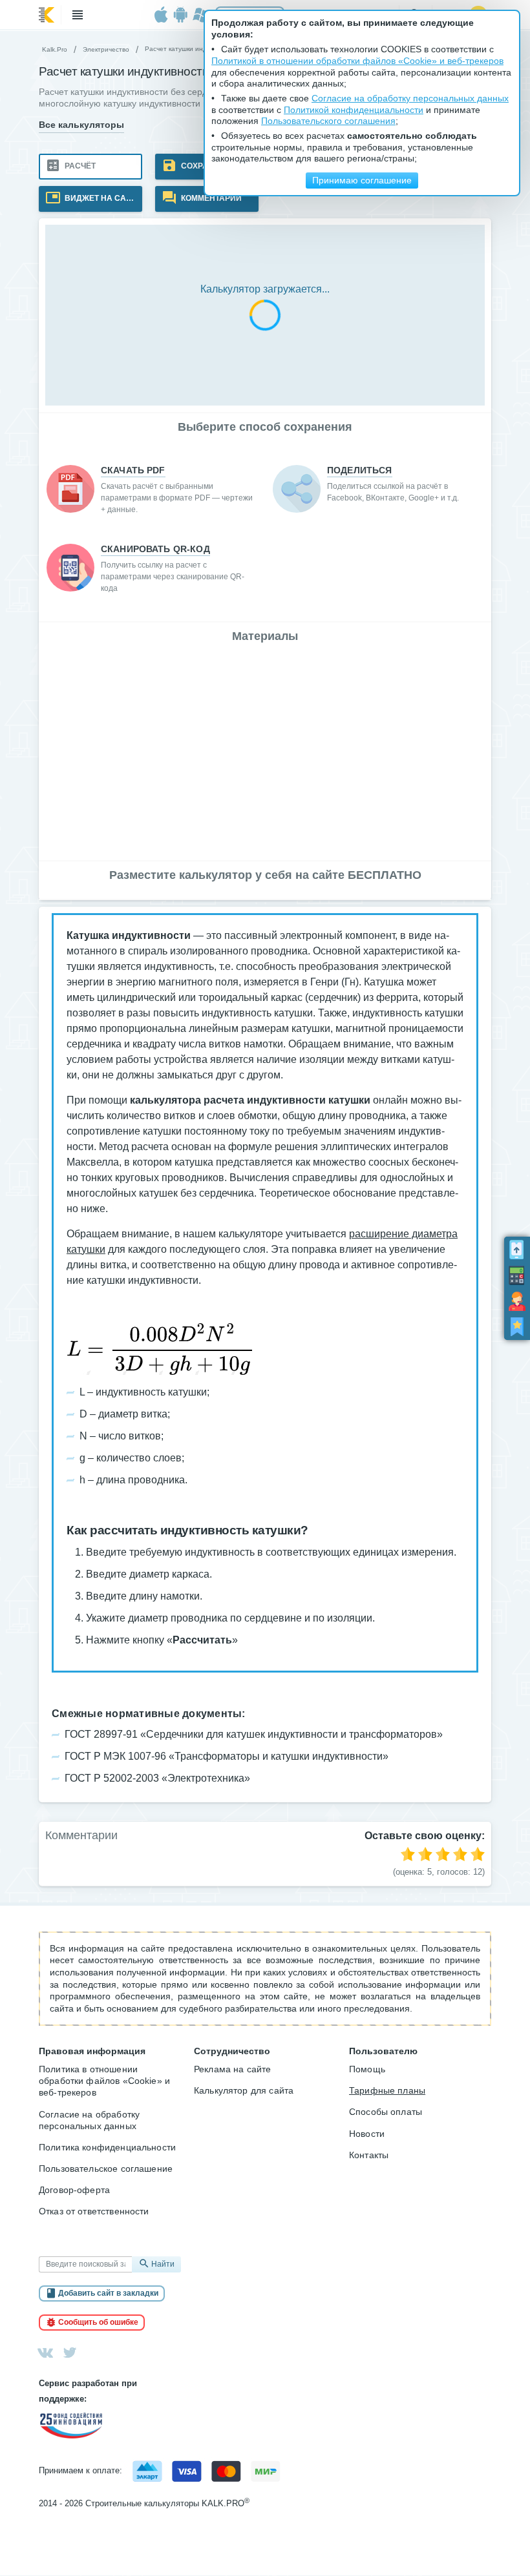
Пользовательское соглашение (106, 2169)
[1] (408, 1854)
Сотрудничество (232, 2051)
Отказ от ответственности (94, 2211)
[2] (425, 1854)
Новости (367, 2134)
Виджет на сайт (100, 198)
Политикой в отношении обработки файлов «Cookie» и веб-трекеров (357, 61)
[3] (443, 1854)
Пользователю (383, 2051)
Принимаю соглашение (362, 180)
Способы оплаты (386, 2112)
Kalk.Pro (55, 49)
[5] (478, 1854)
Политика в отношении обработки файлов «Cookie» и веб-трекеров (104, 2081)
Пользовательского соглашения (328, 121)
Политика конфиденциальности (107, 2147)
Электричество (106, 49)
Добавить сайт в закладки (108, 2293)
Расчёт (79, 166)
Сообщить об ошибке (98, 2322)
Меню (78, 15)
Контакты (369, 2155)
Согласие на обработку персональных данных (89, 2120)
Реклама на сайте (232, 2069)
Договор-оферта (74, 2190)
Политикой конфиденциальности (354, 110)
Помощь (367, 2069)
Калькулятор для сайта (244, 2090)
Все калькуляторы (81, 125)
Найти (163, 2264)
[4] (460, 1854)
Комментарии (210, 198)
